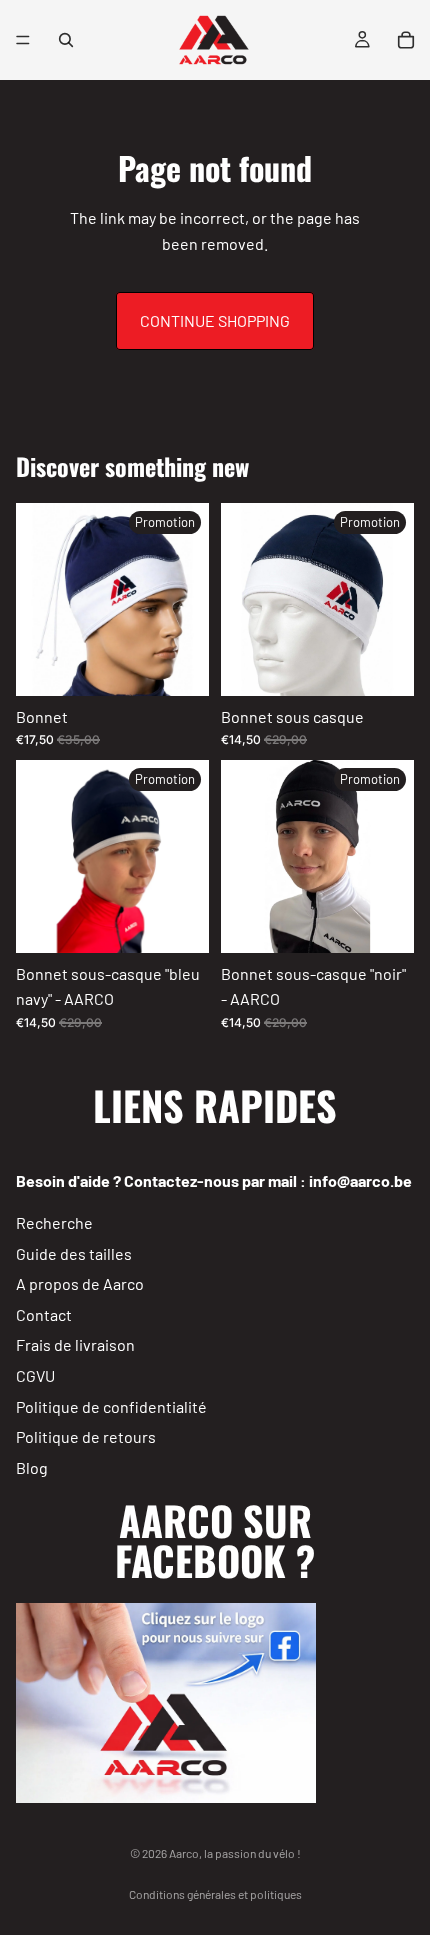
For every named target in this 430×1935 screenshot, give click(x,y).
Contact (44, 1314)
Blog (32, 1467)
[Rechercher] (66, 40)
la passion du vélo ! (252, 1853)
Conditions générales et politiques (215, 1894)
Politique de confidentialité (111, 1405)
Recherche (54, 1222)
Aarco (184, 1853)
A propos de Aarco (80, 1283)
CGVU (35, 1375)
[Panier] (406, 40)
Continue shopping (215, 320)
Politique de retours (86, 1436)
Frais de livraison (75, 1344)
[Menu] (23, 40)
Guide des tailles (74, 1252)
